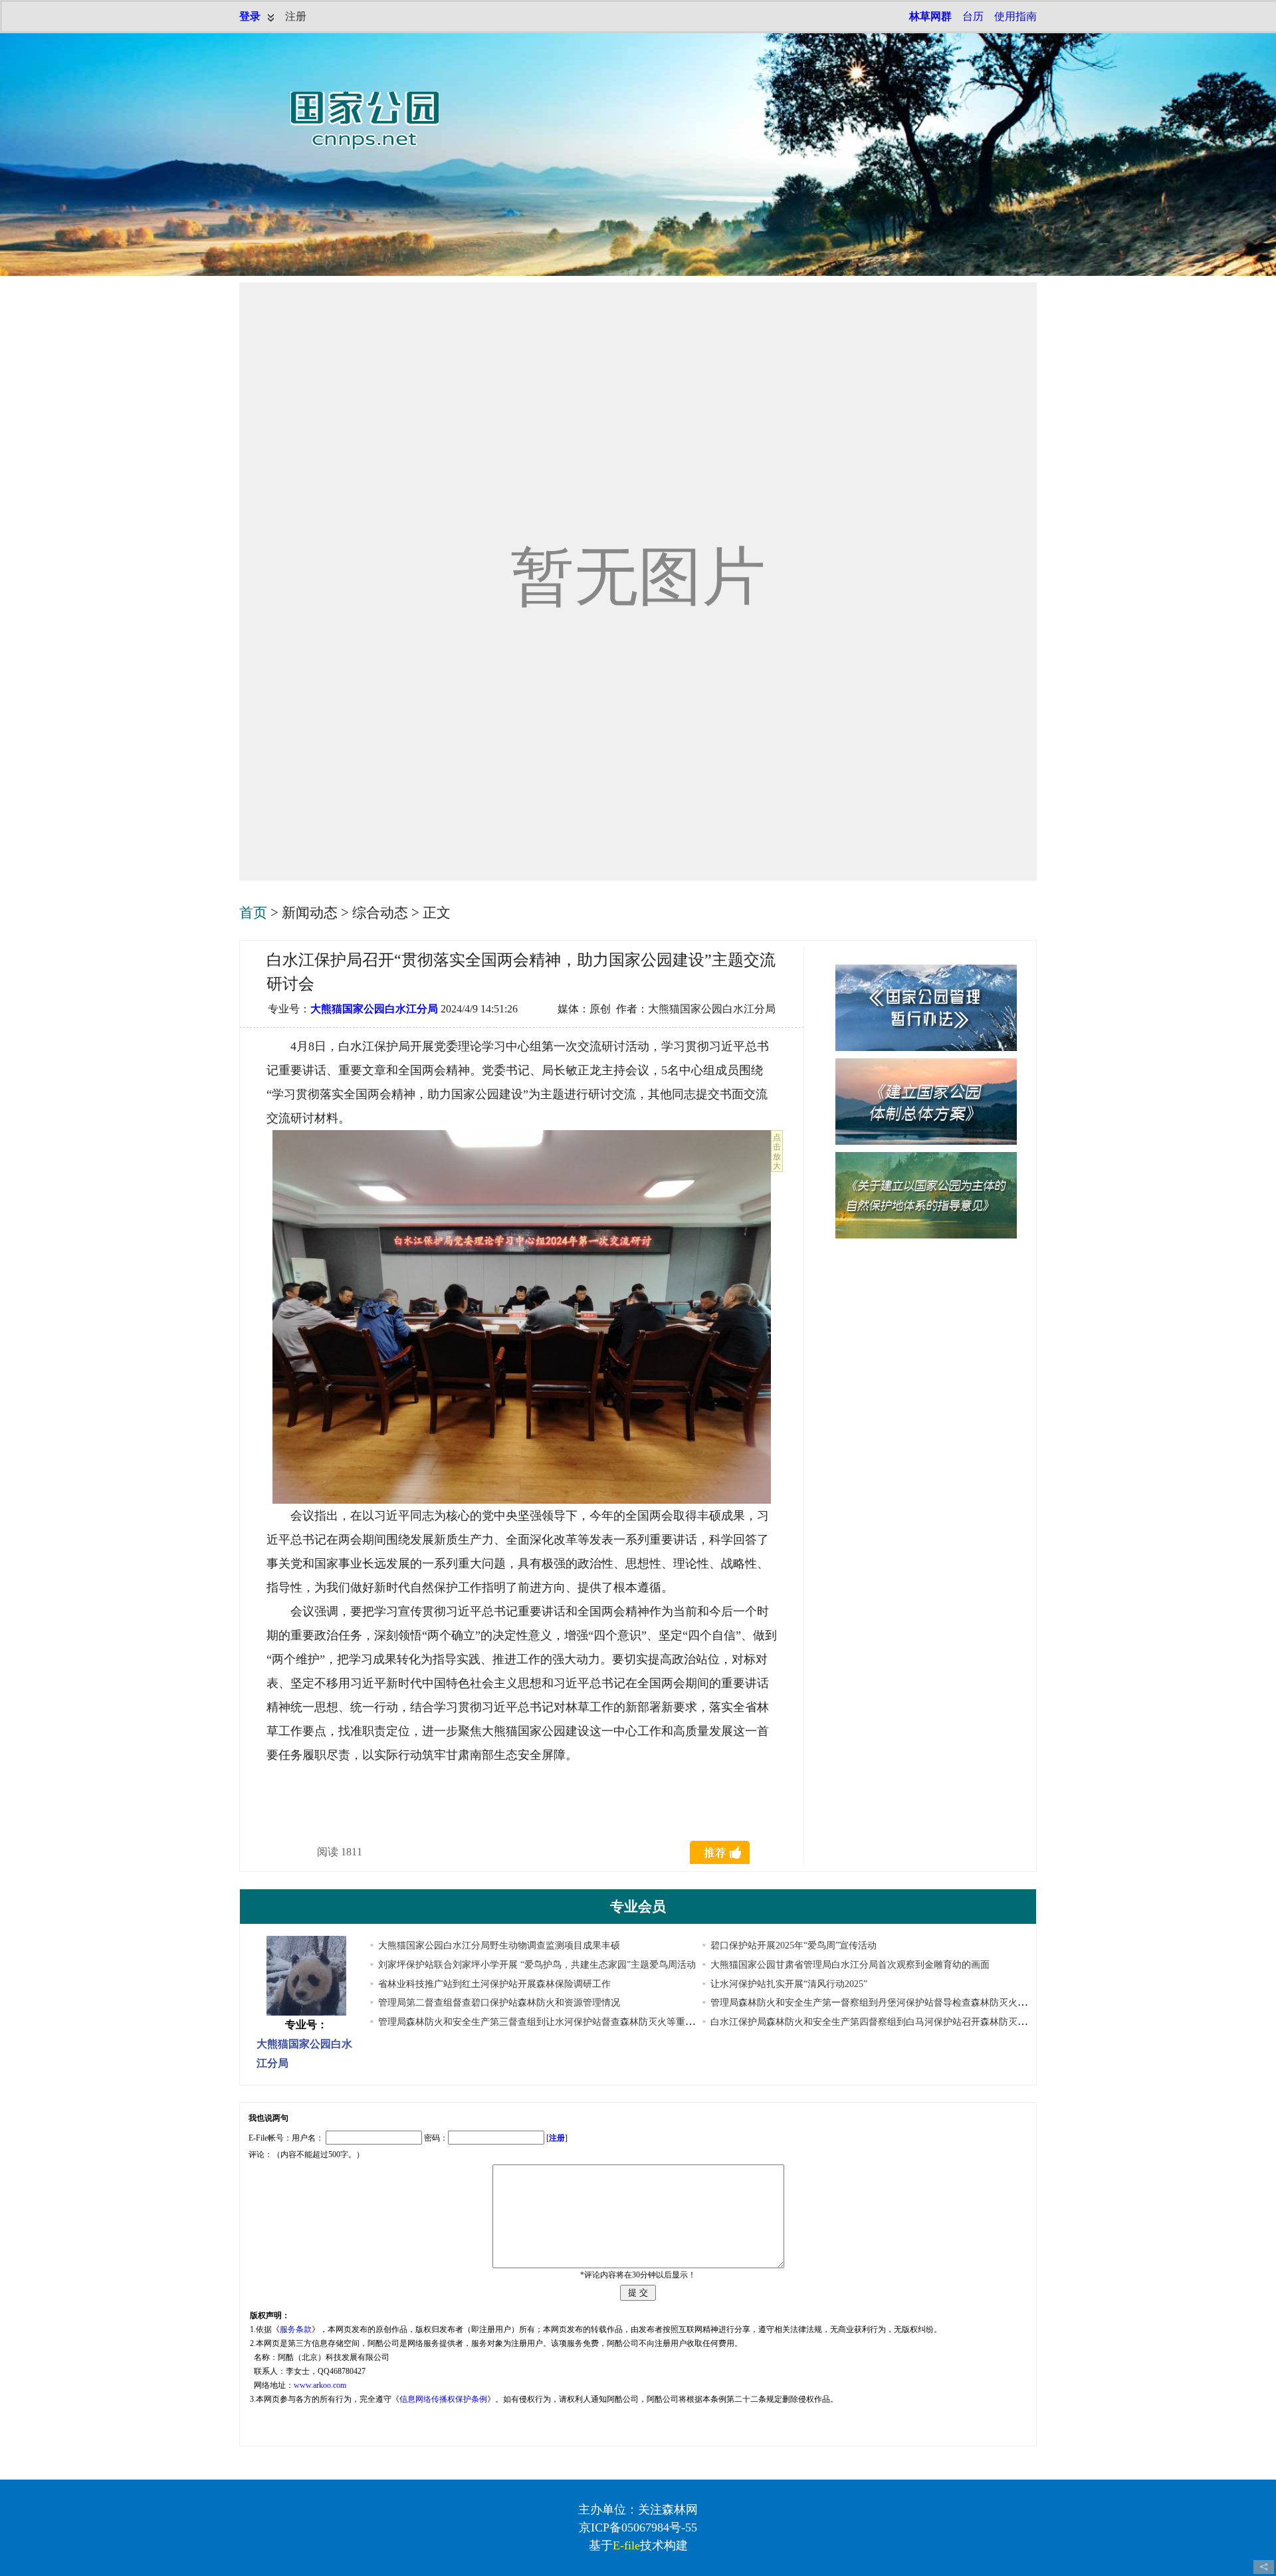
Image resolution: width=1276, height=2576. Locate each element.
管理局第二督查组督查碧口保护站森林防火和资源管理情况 (499, 2003)
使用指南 (1015, 16)
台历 (973, 16)
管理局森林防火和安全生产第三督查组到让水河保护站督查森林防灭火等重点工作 (546, 2022)
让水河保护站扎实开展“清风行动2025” (789, 1984)
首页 (253, 913)
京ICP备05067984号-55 (638, 2527)
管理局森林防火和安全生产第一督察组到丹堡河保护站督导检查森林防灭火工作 (873, 2003)
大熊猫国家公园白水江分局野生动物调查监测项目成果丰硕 (499, 1945)
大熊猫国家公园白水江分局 (374, 1009)
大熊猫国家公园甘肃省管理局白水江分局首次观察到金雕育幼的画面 (850, 1965)
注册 (296, 16)
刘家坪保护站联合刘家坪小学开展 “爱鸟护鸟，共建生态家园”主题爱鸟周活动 (537, 1965)
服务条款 (296, 2329)
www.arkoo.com (320, 2385)
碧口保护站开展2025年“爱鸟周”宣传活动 (794, 1945)
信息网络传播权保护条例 (443, 2399)
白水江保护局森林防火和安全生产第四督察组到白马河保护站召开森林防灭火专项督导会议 (897, 2022)
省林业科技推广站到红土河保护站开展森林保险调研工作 (494, 1984)
